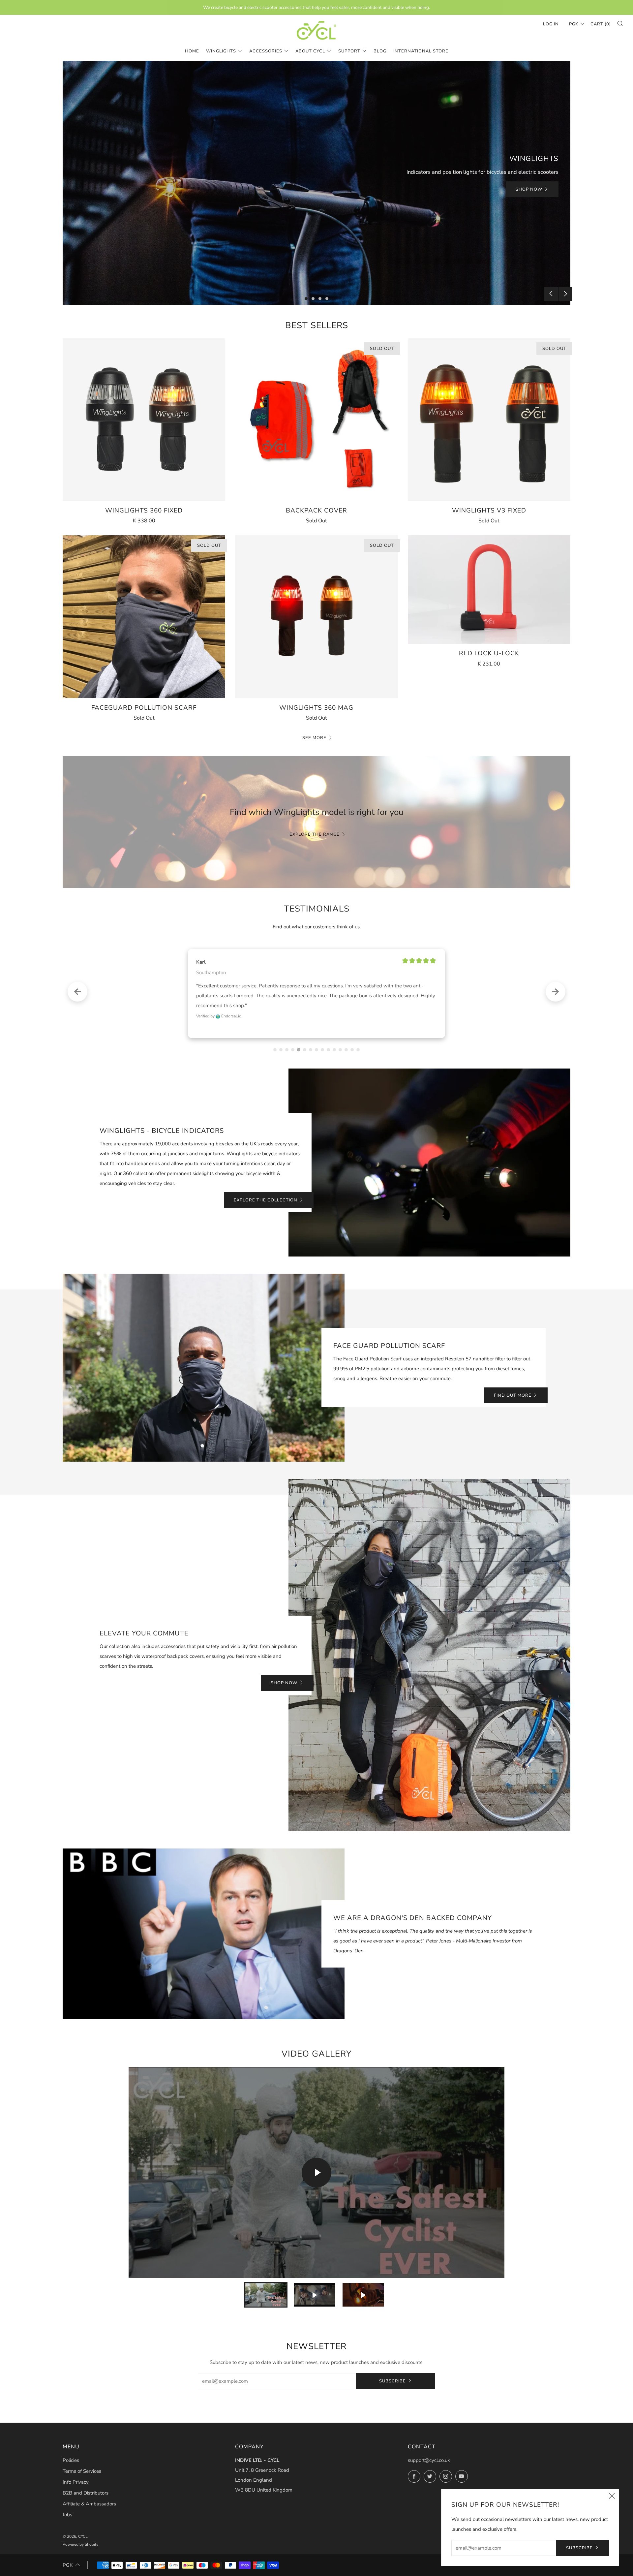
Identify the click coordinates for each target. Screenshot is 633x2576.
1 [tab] (306, 299)
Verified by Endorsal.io (219, 1006)
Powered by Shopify (80, 2534)
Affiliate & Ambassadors (89, 2494)
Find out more (513, 1385)
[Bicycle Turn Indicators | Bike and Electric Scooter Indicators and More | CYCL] (316, 30)
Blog (380, 51)
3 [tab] (320, 299)
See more (314, 738)
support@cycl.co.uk (429, 2450)
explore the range (315, 834)
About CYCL (310, 51)
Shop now (284, 1673)
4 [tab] (327, 299)
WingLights (221, 51)
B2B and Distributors (86, 2483)
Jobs (67, 2505)
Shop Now (529, 189)
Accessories (266, 51)
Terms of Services (82, 2461)
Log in (551, 24)
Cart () (601, 24)
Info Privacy (76, 2472)
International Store (421, 51)
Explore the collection (266, 1190)
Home (192, 51)
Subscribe (392, 2371)
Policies (71, 2450)
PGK (574, 24)
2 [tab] (313, 299)
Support (349, 51)
